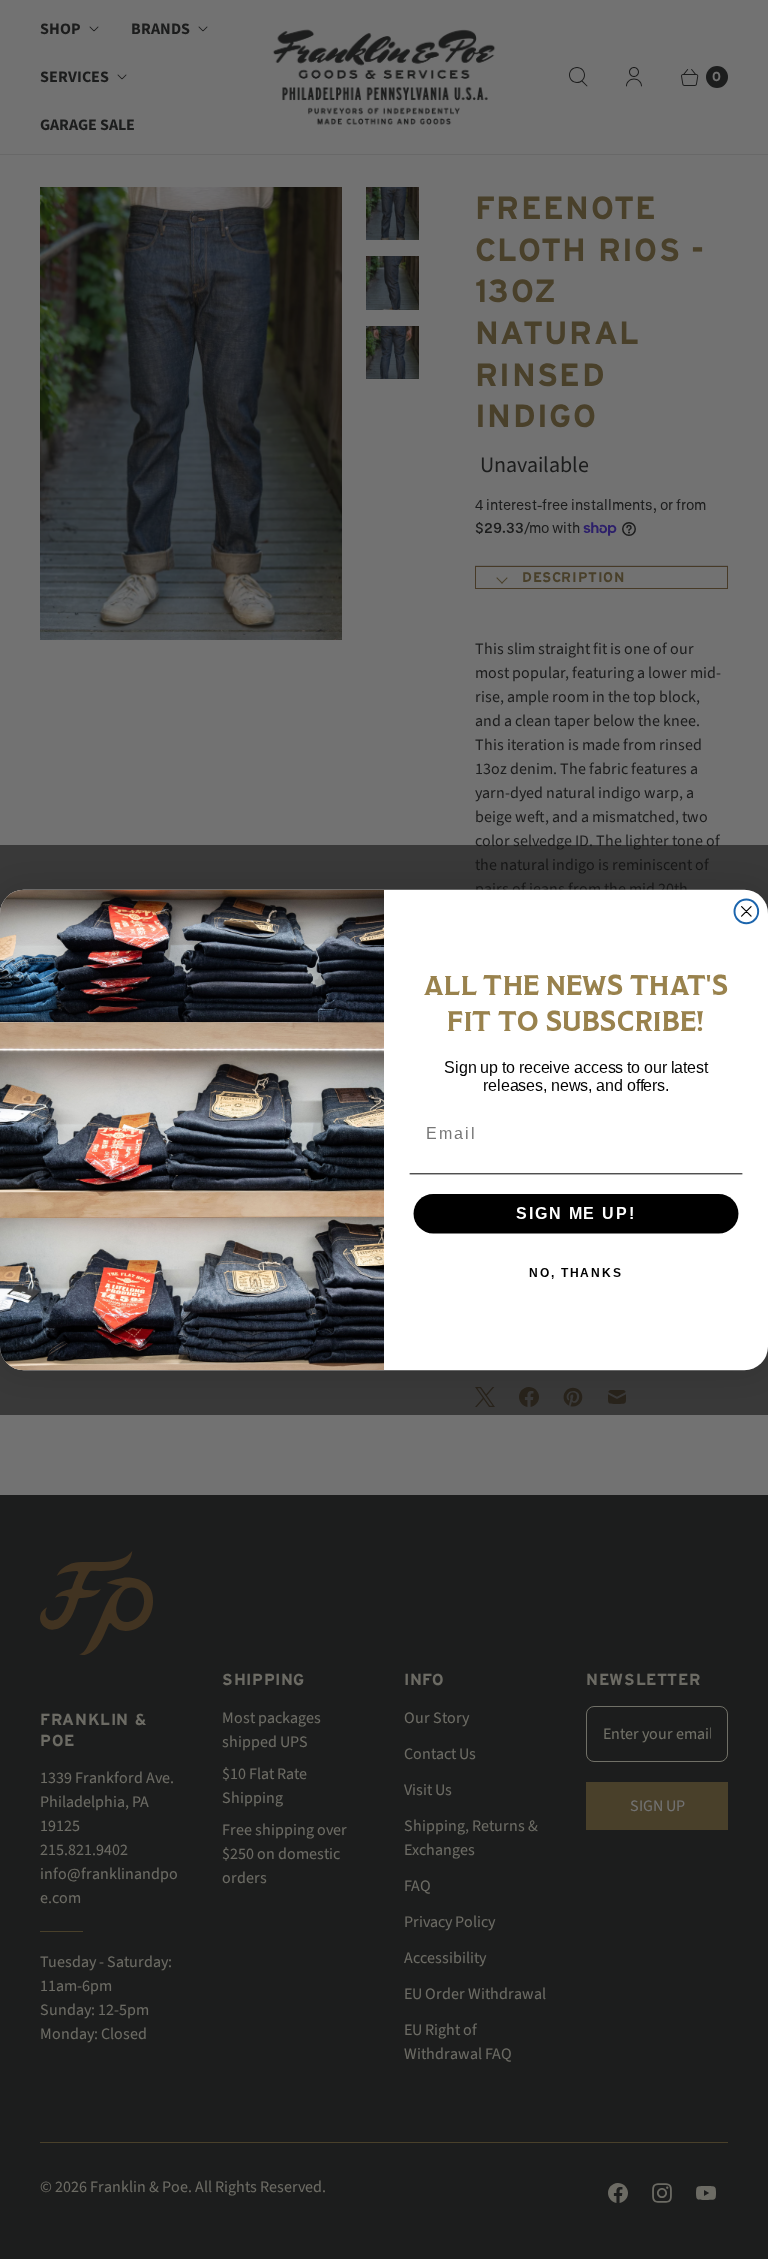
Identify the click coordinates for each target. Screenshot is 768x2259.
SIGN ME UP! (575, 1212)
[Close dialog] (747, 911)
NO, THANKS (576, 1272)
